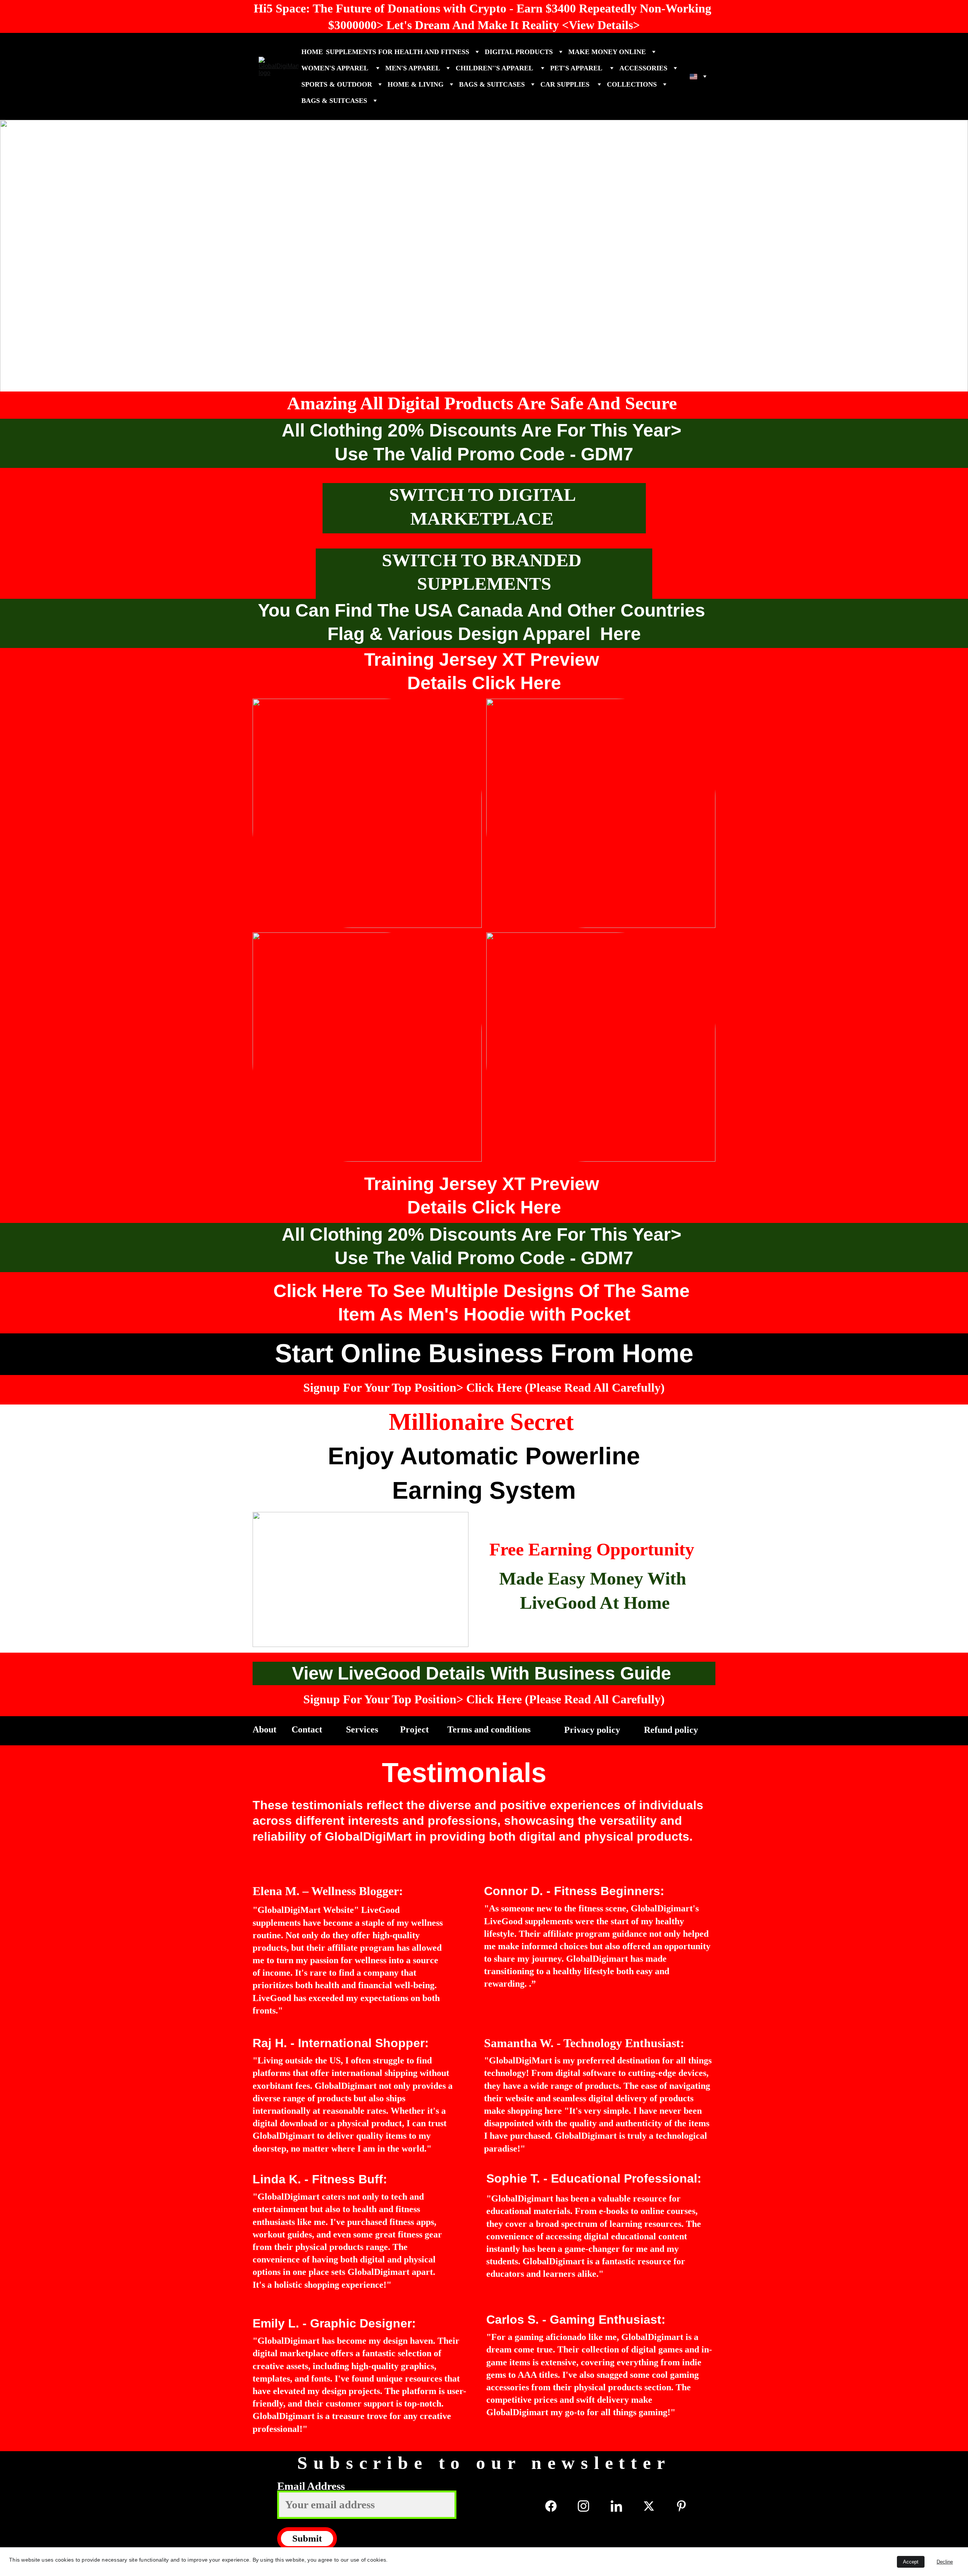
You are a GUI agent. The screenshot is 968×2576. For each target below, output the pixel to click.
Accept (911, 2562)
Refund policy (672, 1730)
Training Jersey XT (484, 135)
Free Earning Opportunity (592, 1549)
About (266, 1729)
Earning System (484, 1490)
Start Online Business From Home (484, 1353)
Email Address (311, 2486)
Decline (945, 2562)
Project (416, 1729)
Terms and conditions (489, 1729)
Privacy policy (593, 1730)
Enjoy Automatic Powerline (484, 1456)
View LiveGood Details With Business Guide (484, 1673)
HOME (312, 52)
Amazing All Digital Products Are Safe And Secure (484, 403)
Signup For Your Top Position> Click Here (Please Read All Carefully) (484, 1387)
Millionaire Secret (484, 1422)
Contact (308, 1729)
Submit (307, 2538)
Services (363, 1729)
